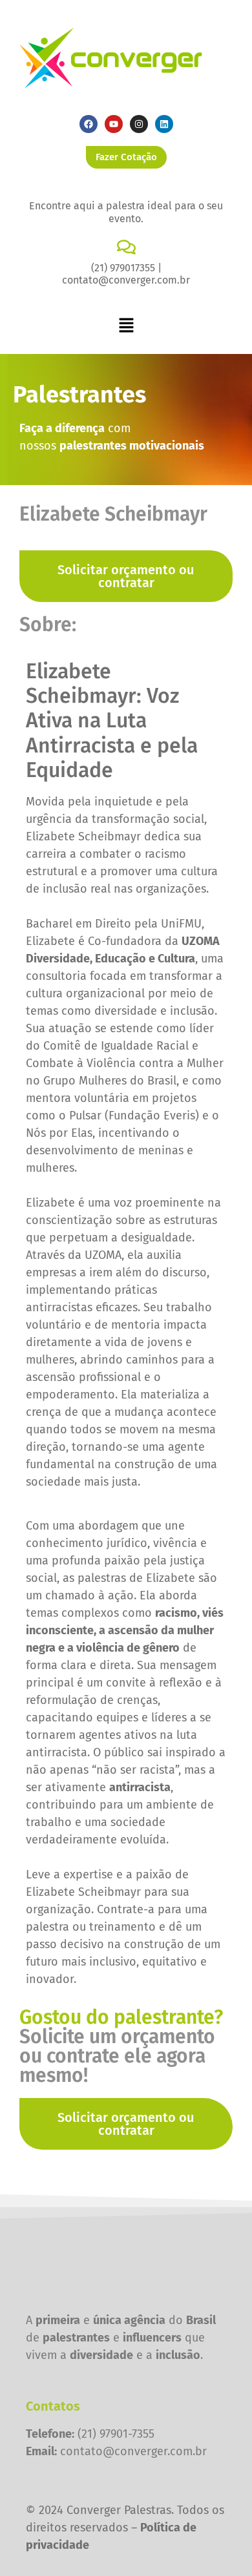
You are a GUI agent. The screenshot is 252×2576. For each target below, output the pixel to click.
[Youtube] (114, 124)
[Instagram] (139, 124)
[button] (126, 326)
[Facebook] (89, 124)
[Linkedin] (164, 124)
